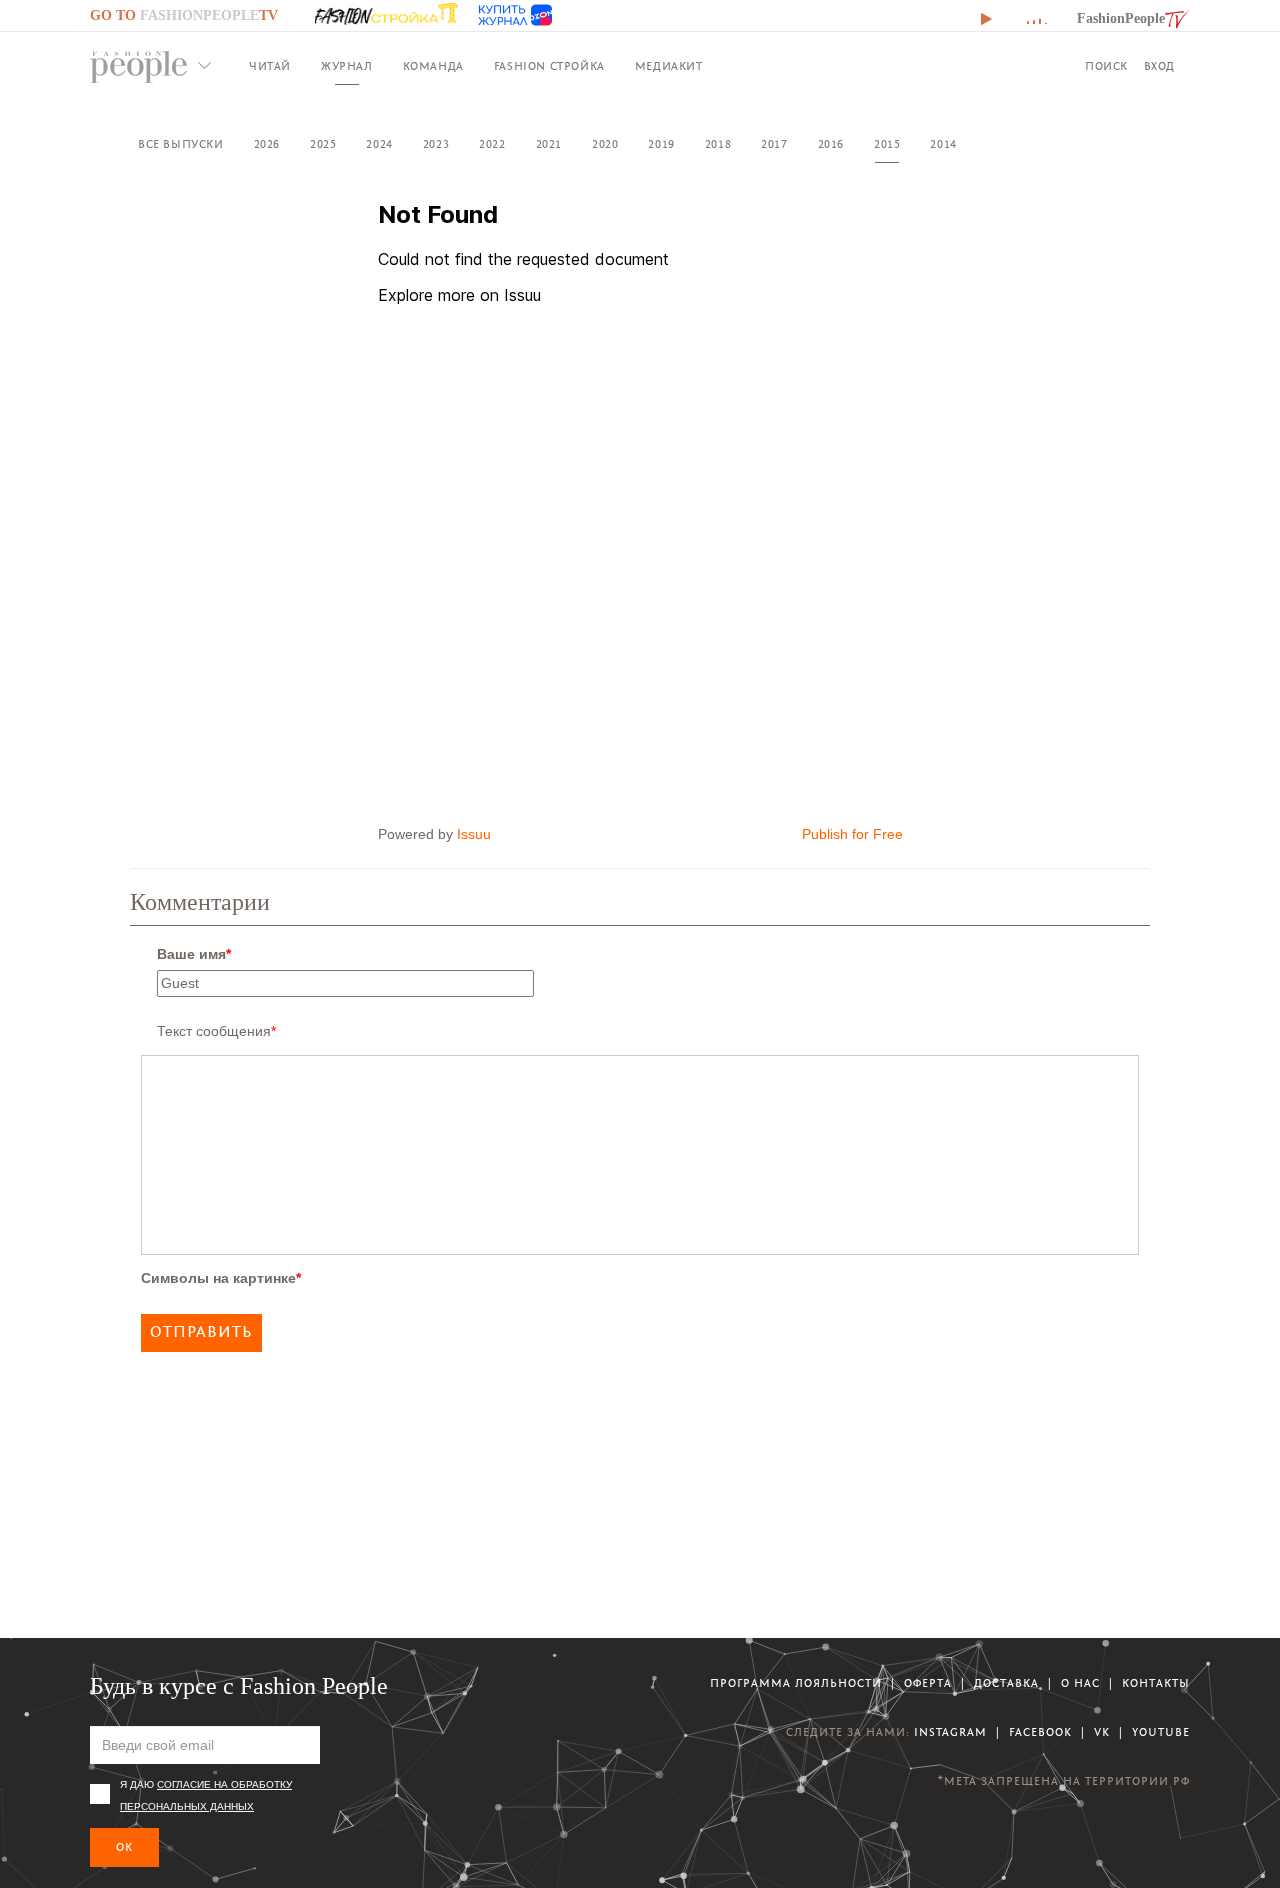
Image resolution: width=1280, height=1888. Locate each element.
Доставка (1006, 1683)
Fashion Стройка (549, 66)
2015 (887, 144)
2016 (831, 144)
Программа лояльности (796, 1683)
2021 (549, 144)
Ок (124, 1847)
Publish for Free (852, 834)
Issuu (474, 834)
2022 (492, 144)
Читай (270, 66)
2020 (605, 144)
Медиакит (669, 66)
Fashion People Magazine (139, 67)
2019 (661, 144)
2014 (943, 144)
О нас (1080, 1683)
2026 (267, 144)
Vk (1102, 1732)
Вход (1159, 66)
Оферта (928, 1683)
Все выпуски (181, 144)
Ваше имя (194, 954)
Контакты (1156, 1683)
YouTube (1161, 1732)
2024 (379, 144)
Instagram (950, 1732)
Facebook (1040, 1732)
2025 (323, 144)
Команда (433, 66)
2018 (718, 144)
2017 (774, 144)
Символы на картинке (221, 1278)
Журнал (347, 66)
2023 (436, 144)
